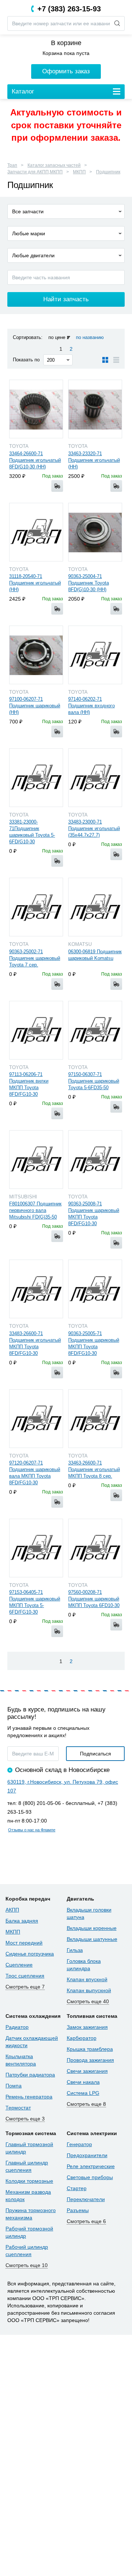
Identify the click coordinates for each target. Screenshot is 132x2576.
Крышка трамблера (90, 2049)
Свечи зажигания (87, 2071)
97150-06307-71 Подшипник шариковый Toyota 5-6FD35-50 (94, 1081)
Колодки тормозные (29, 2181)
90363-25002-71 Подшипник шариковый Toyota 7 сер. (35, 958)
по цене (57, 337)
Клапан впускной (87, 1979)
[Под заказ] (57, 486)
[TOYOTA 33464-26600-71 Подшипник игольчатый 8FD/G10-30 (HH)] (36, 409)
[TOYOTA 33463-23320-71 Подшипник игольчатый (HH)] (95, 409)
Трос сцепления (25, 1976)
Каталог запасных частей (54, 165)
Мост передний (24, 1943)
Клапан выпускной (89, 1990)
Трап (12, 165)
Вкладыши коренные (92, 1928)
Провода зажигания (90, 2060)
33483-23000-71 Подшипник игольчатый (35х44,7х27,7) (94, 828)
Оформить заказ (66, 71)
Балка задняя (22, 1921)
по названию (90, 337)
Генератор (79, 2144)
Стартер (77, 2188)
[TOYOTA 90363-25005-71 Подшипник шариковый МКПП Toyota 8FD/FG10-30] (95, 1289)
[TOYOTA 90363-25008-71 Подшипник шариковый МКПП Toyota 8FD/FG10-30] (95, 1160)
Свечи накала (83, 2082)
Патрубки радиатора (30, 2075)
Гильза (75, 1950)
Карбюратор (82, 2038)
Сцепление (19, 1965)
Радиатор (17, 2027)
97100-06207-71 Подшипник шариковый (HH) (35, 706)
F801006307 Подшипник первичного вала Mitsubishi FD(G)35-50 (35, 1210)
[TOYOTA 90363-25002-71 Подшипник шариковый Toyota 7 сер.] (36, 907)
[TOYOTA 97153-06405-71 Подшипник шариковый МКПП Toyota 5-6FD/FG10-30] (36, 1548)
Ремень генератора (29, 2097)
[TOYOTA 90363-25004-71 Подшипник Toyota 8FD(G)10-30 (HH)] (95, 532)
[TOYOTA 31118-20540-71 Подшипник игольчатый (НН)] (36, 532)
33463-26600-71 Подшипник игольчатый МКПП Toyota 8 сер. (94, 1469)
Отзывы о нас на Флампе (32, 1830)
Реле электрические (91, 2166)
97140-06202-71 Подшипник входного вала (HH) (91, 706)
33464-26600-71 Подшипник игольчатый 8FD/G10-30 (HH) (35, 460)
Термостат (18, 2108)
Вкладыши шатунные (92, 1939)
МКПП (79, 172)
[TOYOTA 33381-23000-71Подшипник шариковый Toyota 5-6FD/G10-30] (36, 778)
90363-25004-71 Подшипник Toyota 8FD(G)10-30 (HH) (89, 583)
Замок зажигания (87, 2027)
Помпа (14, 2086)
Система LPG (83, 2093)
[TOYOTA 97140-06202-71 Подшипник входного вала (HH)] (95, 655)
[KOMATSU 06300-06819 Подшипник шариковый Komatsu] (95, 907)
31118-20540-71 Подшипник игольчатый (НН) (35, 583)
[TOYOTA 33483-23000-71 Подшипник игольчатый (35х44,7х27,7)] (95, 778)
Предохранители (87, 2155)
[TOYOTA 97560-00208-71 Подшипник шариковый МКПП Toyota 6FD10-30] (95, 1548)
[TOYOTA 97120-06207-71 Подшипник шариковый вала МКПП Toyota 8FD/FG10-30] (36, 1419)
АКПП (12, 1910)
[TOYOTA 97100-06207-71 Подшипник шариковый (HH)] (36, 655)
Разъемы (78, 2210)
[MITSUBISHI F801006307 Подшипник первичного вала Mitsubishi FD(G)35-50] (36, 1160)
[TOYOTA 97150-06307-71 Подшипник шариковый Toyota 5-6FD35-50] (95, 1030)
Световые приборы (90, 2177)
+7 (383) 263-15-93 (69, 9)
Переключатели (86, 2199)
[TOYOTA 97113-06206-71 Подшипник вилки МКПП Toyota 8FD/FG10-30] (36, 1030)
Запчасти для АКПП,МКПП (35, 172)
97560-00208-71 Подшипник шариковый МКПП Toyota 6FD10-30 (94, 1599)
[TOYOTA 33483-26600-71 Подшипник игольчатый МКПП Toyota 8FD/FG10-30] (36, 1289)
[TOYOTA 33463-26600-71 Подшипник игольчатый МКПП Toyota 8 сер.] (95, 1419)
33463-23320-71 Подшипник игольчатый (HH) (94, 460)
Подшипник (108, 172)
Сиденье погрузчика (30, 1954)
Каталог (23, 91)
